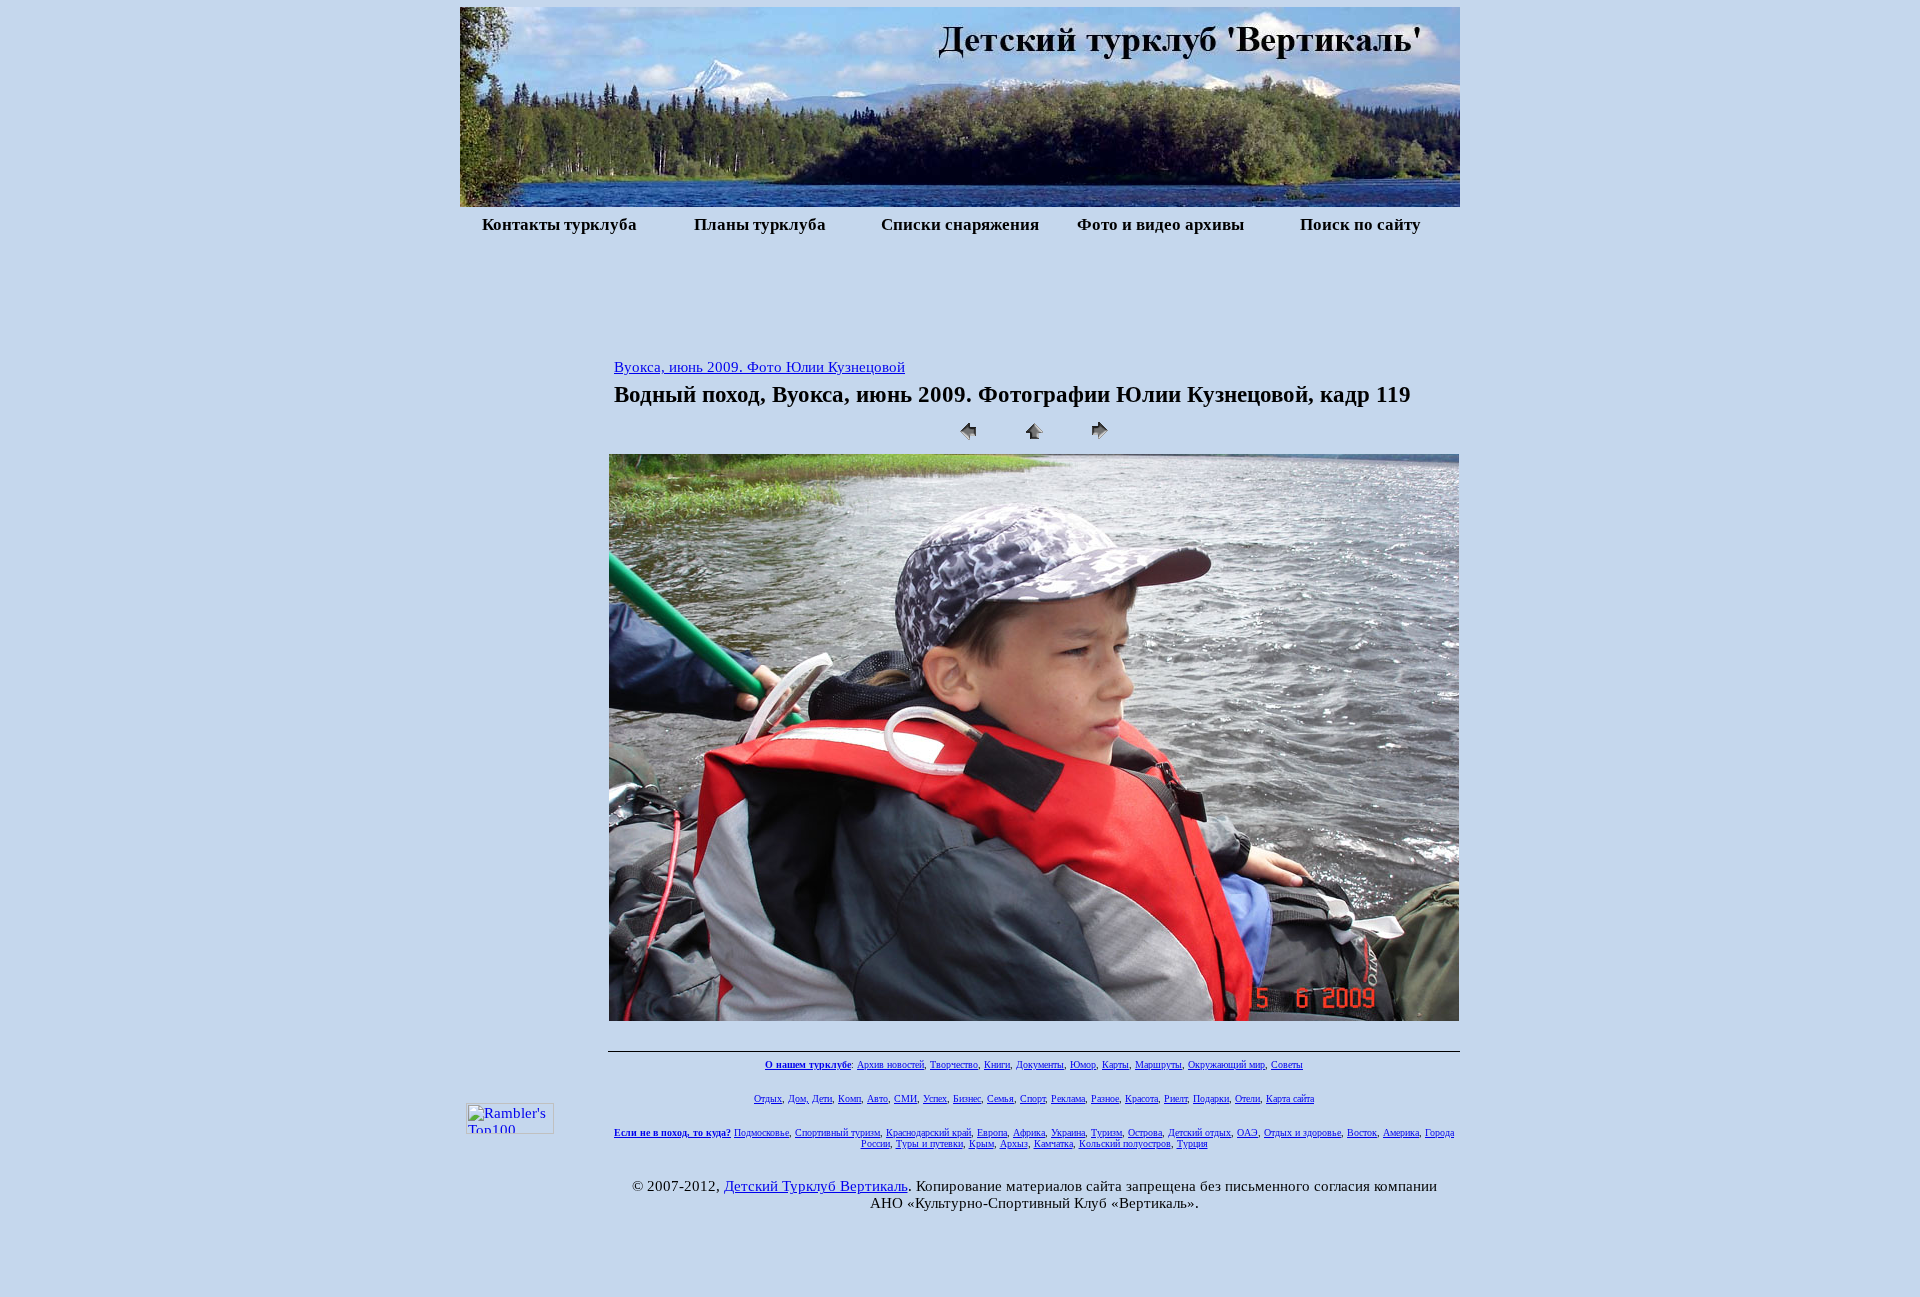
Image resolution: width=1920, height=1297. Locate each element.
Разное (1105, 1098)
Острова (1145, 1132)
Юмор (1083, 1064)
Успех (935, 1098)
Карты (1115, 1064)
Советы (1287, 1064)
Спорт (1032, 1098)
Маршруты (1158, 1064)
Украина (1068, 1132)
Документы (1040, 1064)
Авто (877, 1098)
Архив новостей (890, 1064)
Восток (1362, 1132)
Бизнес (967, 1098)
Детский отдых (1199, 1132)
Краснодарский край (928, 1132)
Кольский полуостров (1125, 1143)
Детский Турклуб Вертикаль (816, 1186)
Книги (997, 1064)
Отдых (768, 1098)
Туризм (1106, 1132)
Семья (1000, 1098)
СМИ (905, 1098)
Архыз (1014, 1143)
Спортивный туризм (837, 1132)
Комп (849, 1098)
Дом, (798, 1098)
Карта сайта (1290, 1098)
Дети (822, 1098)
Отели (1247, 1098)
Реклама (1068, 1098)
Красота (1141, 1098)
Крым (981, 1143)
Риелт (1175, 1098)
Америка (1401, 1132)
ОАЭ (1247, 1132)
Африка (1029, 1132)
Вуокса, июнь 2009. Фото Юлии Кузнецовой (759, 367)
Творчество (954, 1064)
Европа (992, 1132)
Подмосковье (761, 1132)
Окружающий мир (1226, 1064)
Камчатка (1053, 1143)
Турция (1192, 1143)
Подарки (1211, 1098)
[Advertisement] (960, 294)
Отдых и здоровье (1302, 1132)
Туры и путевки (929, 1143)
